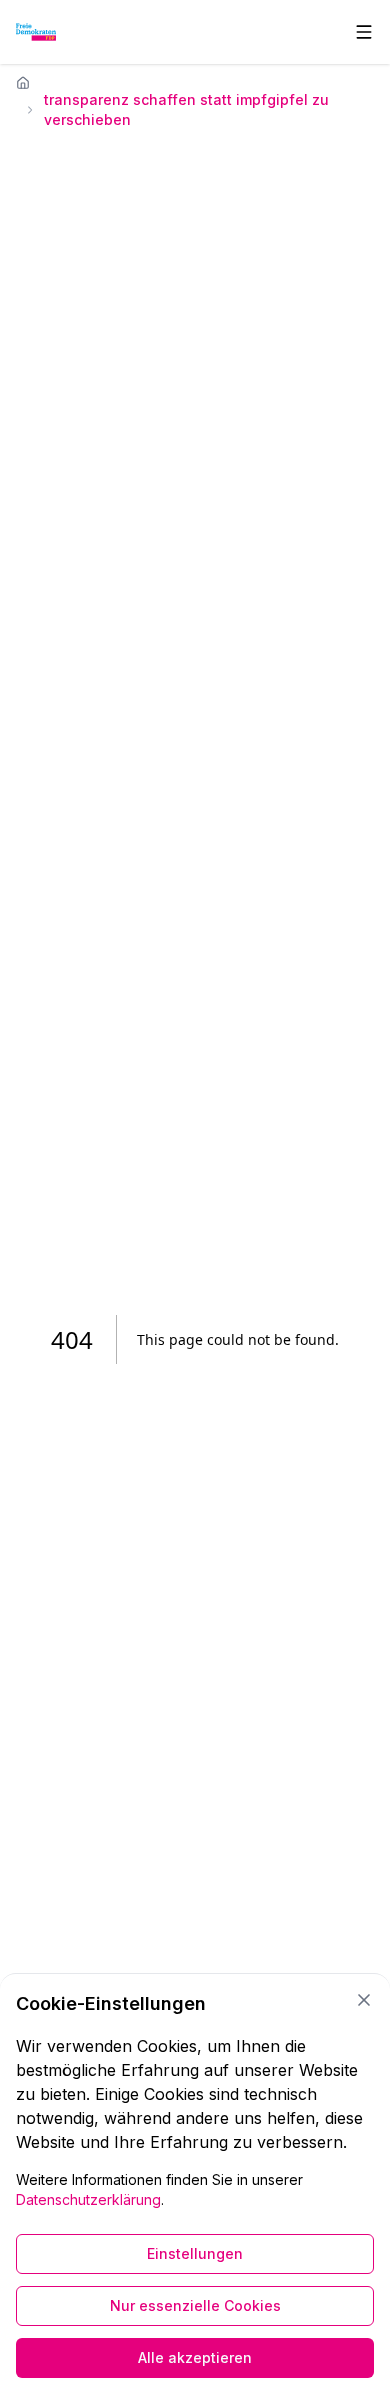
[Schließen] (364, 2000)
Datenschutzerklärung (88, 2199)
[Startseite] (23, 83)
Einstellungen (195, 2253)
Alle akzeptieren (195, 2357)
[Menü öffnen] (364, 32)
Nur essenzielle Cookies (195, 2305)
